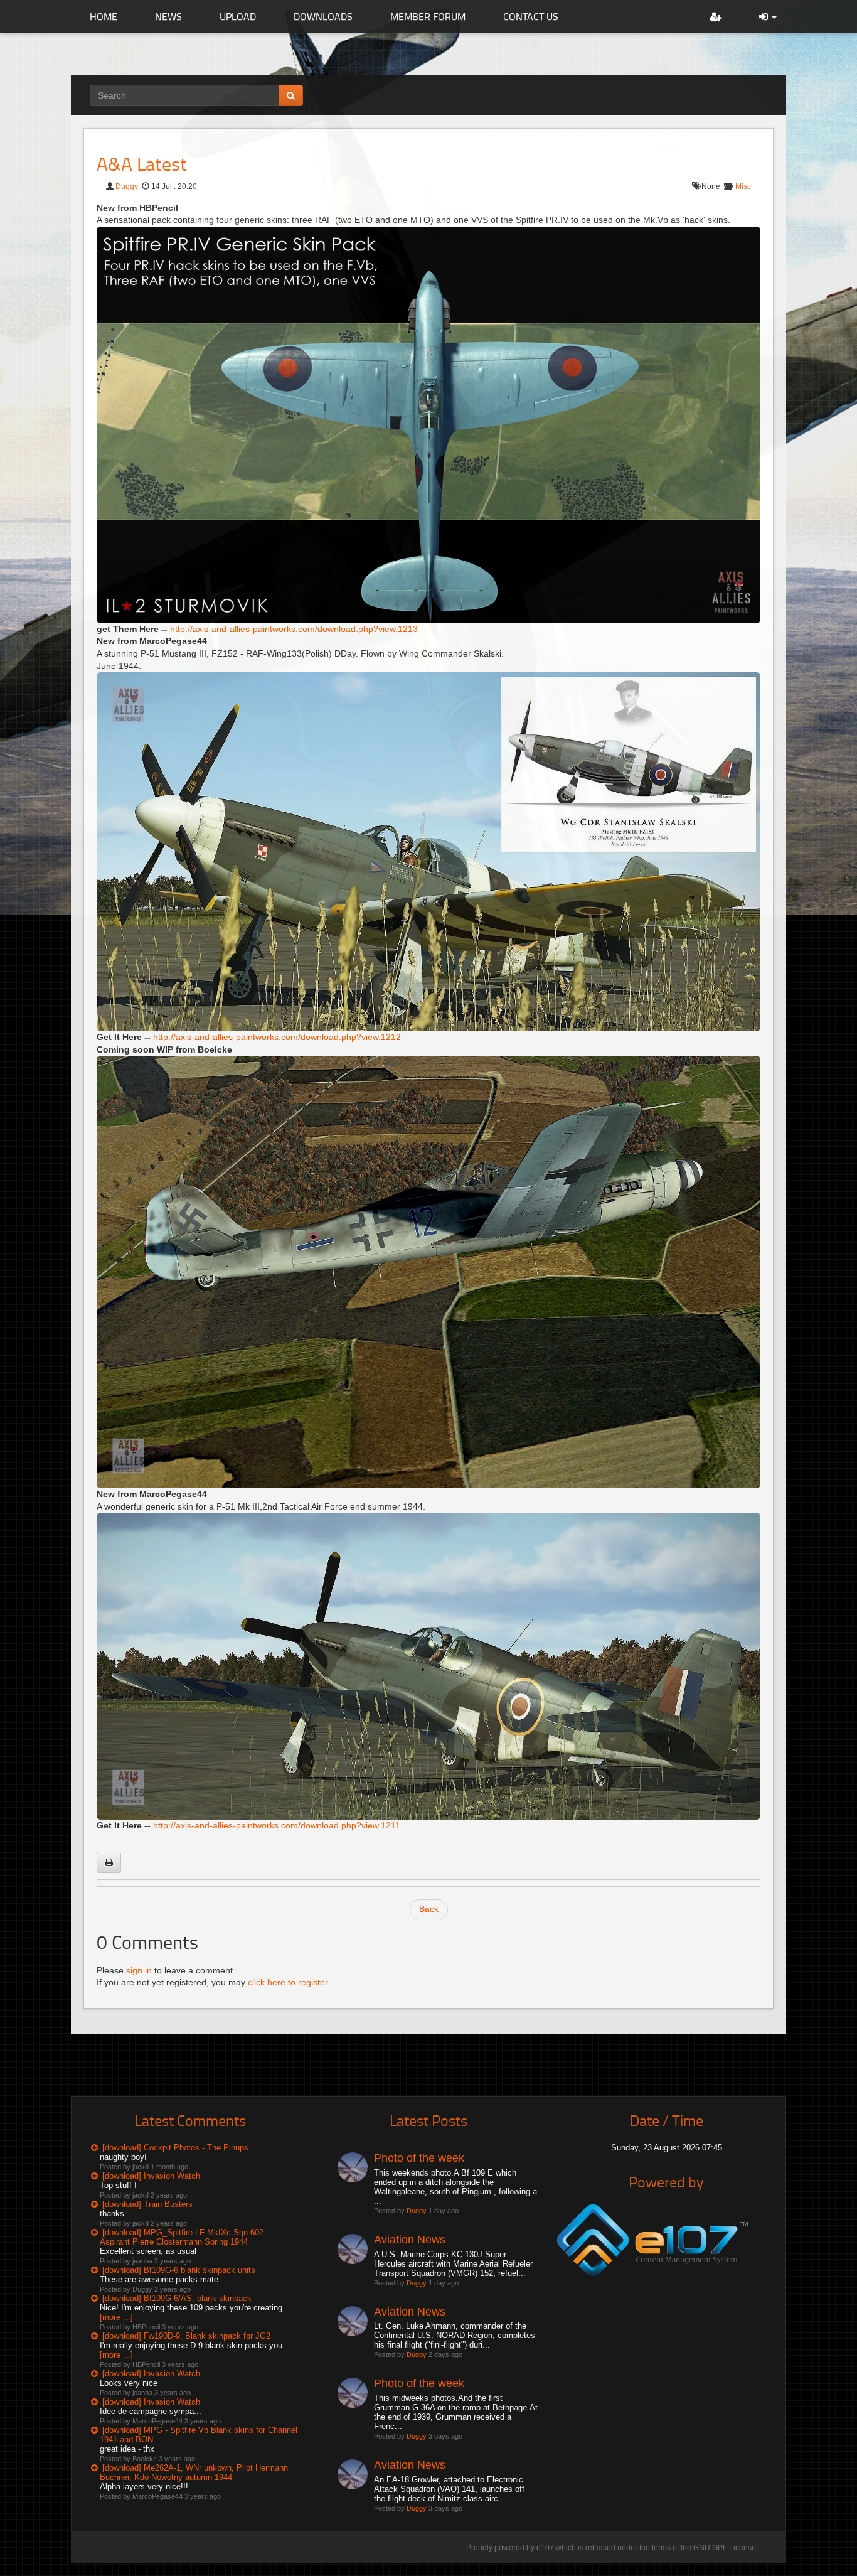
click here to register (288, 1982)
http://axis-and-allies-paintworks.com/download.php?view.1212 (277, 1037)
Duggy (127, 186)
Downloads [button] (323, 16)
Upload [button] (238, 16)
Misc (743, 186)
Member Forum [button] (428, 16)
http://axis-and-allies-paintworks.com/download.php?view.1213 (294, 629)
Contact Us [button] (531, 16)
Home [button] (104, 16)
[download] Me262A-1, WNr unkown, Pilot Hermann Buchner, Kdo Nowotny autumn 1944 (194, 2472)
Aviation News (410, 2240)
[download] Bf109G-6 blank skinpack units (179, 2270)
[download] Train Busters (147, 2204)
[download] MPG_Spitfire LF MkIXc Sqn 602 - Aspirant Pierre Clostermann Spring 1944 (184, 2237)
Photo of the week (419, 2158)
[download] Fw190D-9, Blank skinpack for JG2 (186, 2336)
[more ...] (116, 2317)
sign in (139, 1970)
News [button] (168, 16)
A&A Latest (142, 164)
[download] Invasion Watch (151, 2176)
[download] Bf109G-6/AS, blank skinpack (177, 2298)
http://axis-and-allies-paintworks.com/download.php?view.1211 (277, 1825)
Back (429, 1909)
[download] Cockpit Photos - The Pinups (175, 2148)
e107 (545, 2548)
